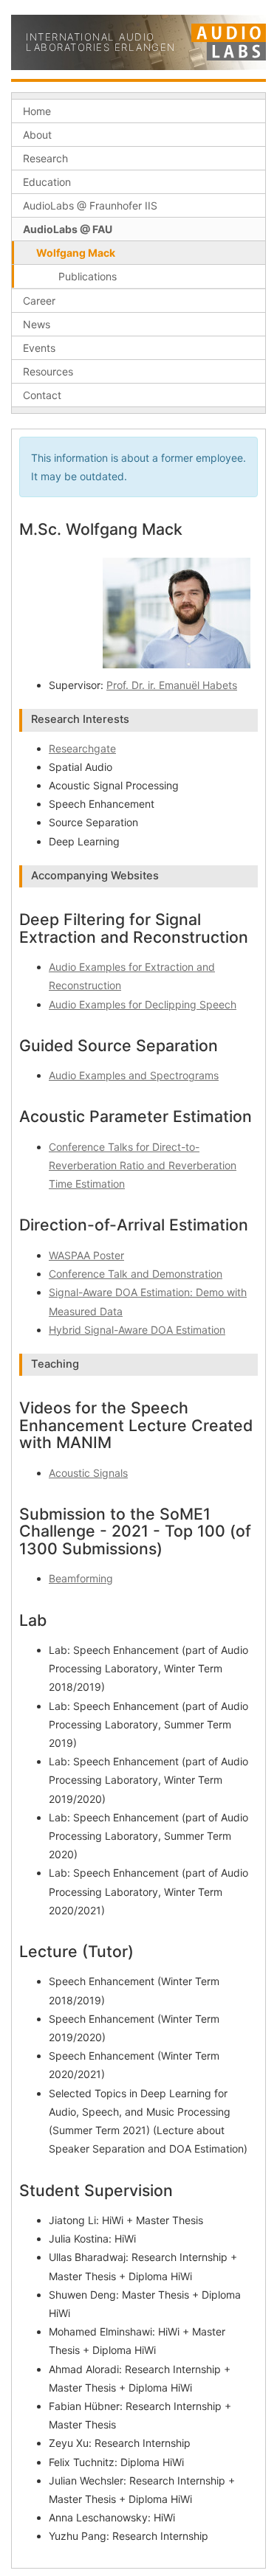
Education (47, 182)
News (37, 324)
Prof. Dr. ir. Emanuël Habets (172, 685)
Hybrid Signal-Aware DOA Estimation (137, 1330)
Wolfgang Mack (76, 253)
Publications (88, 276)
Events (39, 348)
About (37, 135)
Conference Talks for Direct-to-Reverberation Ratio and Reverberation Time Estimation (143, 1165)
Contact (42, 395)
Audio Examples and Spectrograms (134, 1075)
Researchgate (82, 748)
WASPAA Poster (86, 1255)
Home (37, 111)
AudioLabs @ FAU (68, 229)
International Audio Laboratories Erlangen (101, 42)
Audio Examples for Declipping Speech (143, 1004)
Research (45, 158)
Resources (48, 371)
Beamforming (81, 1578)
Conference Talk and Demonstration (136, 1274)
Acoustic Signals (88, 1473)
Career (39, 301)
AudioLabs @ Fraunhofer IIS (90, 205)
